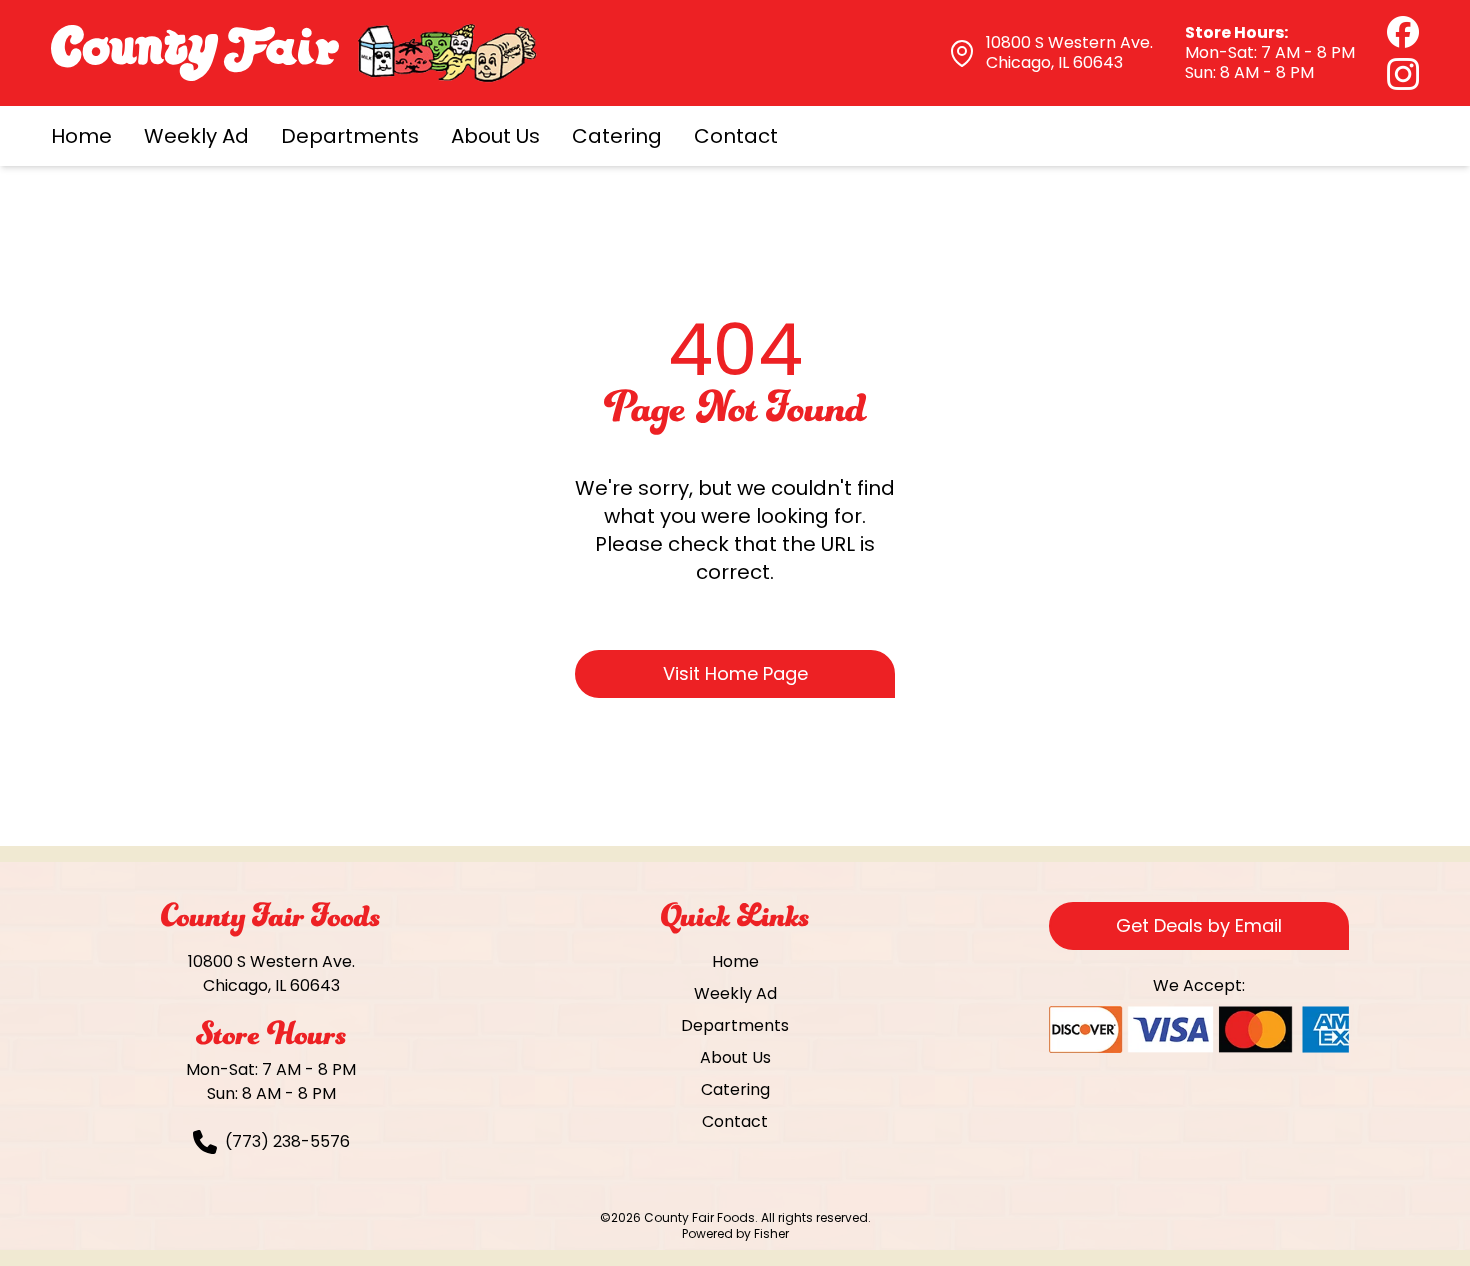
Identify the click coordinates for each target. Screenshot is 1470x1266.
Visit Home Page (735, 673)
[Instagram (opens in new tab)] (1403, 74)
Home (81, 136)
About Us (495, 136)
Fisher (771, 1233)
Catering (617, 136)
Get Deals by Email (1199, 925)
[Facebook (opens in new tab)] (1403, 32)
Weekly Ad (196, 136)
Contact (736, 136)
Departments (350, 136)
